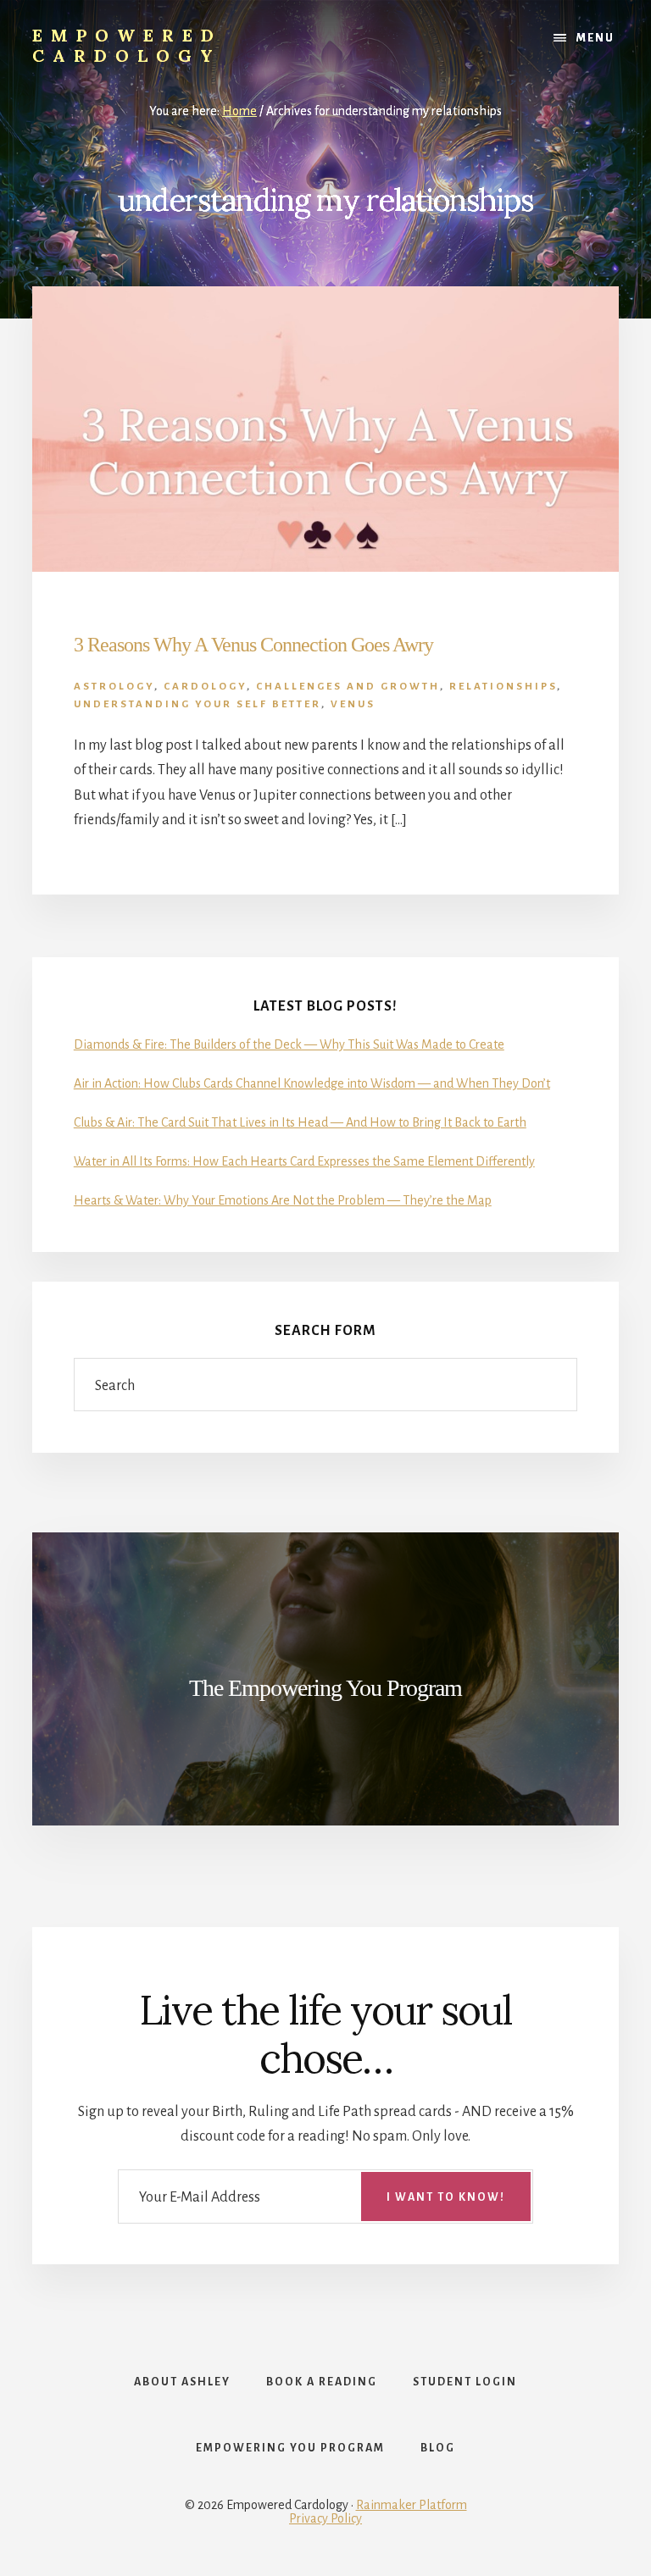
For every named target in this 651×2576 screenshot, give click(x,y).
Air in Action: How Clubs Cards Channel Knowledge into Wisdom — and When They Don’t (312, 1083)
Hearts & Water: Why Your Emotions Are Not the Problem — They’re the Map (283, 1200)
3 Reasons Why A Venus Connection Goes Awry (253, 645)
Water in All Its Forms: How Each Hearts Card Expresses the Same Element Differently (304, 1161)
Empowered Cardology (127, 45)
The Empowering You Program (325, 1688)
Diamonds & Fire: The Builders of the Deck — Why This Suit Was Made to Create (289, 1044)
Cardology (205, 687)
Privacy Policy (325, 2518)
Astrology (114, 687)
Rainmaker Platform (412, 2505)
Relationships (503, 687)
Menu (595, 38)
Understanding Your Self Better (198, 704)
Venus (353, 704)
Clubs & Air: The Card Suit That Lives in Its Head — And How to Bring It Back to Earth (300, 1122)
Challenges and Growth (348, 687)
